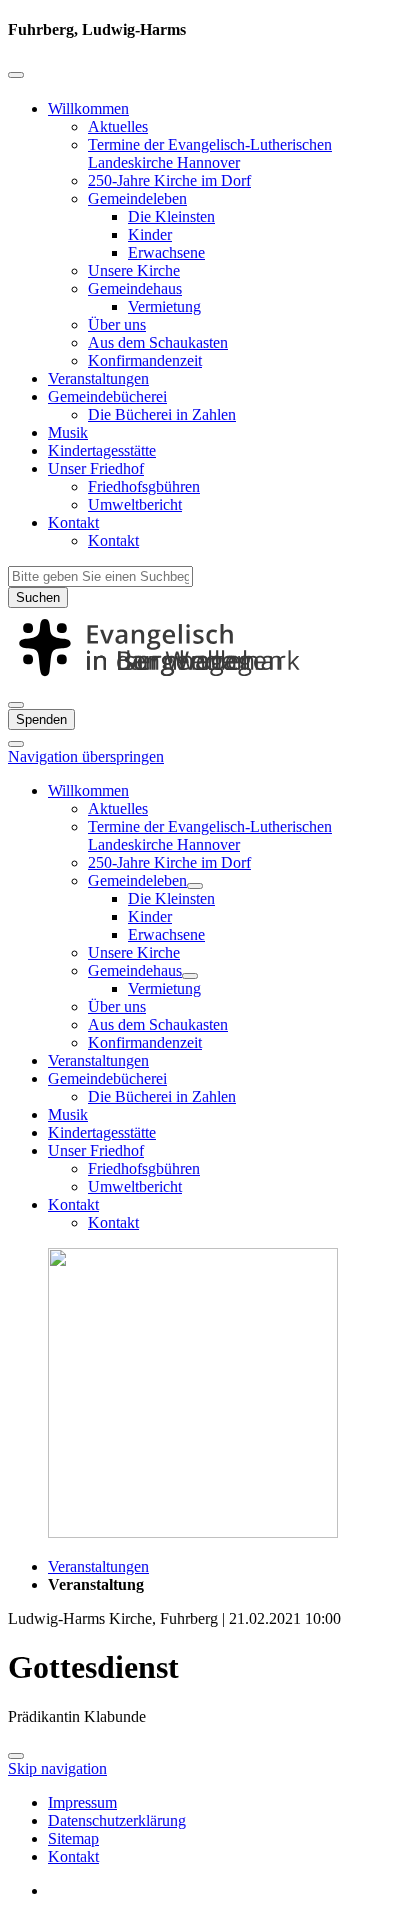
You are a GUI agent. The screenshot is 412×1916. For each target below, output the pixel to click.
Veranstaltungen (98, 378)
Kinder (150, 234)
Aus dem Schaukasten (158, 342)
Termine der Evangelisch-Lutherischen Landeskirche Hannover (210, 153)
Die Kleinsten (171, 216)
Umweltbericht (135, 504)
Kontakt (73, 522)
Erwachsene (166, 252)
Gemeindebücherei (107, 396)
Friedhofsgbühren (144, 486)
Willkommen (88, 108)
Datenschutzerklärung (117, 1820)
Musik (68, 432)
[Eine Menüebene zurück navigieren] (16, 75)
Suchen (38, 597)
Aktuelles (118, 126)
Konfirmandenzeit (145, 360)
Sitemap (73, 1838)
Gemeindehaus (135, 288)
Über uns (117, 324)
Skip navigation (57, 1768)
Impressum (82, 1802)
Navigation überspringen (86, 756)
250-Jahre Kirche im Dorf (169, 180)
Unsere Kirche (134, 270)
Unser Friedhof (96, 468)
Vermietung (164, 306)
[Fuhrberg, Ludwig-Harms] (206, 681)
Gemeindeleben (137, 198)
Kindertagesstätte (102, 450)
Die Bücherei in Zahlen (162, 414)
